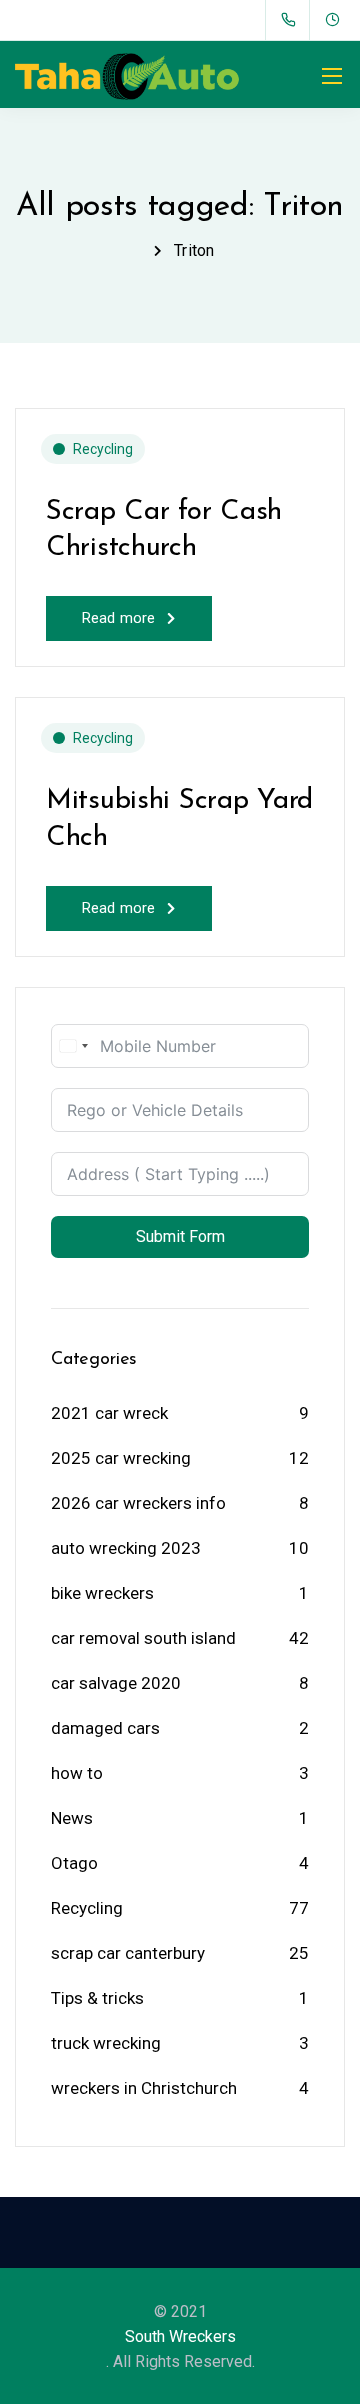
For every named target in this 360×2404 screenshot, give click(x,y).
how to (77, 1773)
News (72, 1818)
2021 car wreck (109, 1413)
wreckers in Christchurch (144, 2088)
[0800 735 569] (292, 20)
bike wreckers (102, 1593)
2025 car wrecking (121, 1458)
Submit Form (180, 1236)
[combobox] (73, 1046)
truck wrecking (106, 2043)
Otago (74, 1863)
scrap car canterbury (128, 1953)
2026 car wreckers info (138, 1503)
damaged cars (105, 1728)
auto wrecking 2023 (126, 1548)
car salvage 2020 (116, 1683)
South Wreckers (180, 2336)
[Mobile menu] (332, 76)
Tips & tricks (97, 1998)
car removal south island (143, 1638)
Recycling (103, 449)
